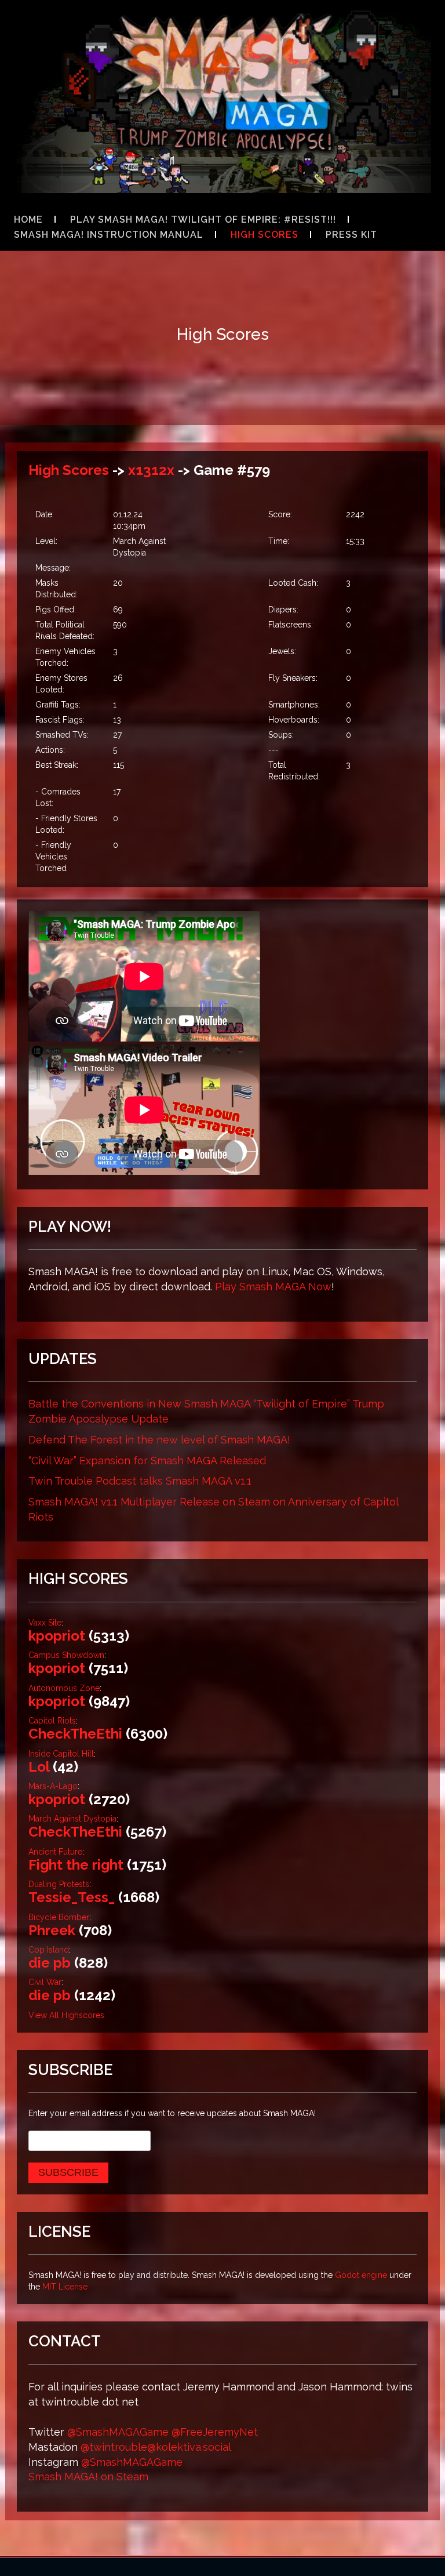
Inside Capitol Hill (61, 1754)
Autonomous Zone (64, 1688)
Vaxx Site (45, 1623)
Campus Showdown (66, 1655)
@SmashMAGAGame (118, 2432)
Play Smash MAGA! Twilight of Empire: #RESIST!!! (203, 219)
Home (28, 219)
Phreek (52, 1930)
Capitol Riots (52, 1721)
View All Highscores (66, 2015)
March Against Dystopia (72, 1819)
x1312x (151, 470)
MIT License (65, 2287)
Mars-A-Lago (53, 1786)
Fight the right (76, 1865)
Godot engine (361, 2275)
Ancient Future (55, 1852)
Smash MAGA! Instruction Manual (109, 235)
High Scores (265, 235)
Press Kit (351, 235)
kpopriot (57, 1636)
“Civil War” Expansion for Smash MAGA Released (147, 1461)
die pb (50, 1963)
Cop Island (49, 1950)
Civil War (45, 1982)
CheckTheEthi (75, 1734)
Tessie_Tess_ (72, 1897)
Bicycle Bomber (59, 1917)
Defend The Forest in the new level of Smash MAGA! (159, 1440)
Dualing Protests (59, 1884)
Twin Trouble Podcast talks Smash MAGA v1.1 (140, 1481)
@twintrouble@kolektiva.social (156, 2447)
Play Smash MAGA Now (273, 1287)
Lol (39, 1767)
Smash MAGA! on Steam (88, 2477)
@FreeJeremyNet (215, 2432)
